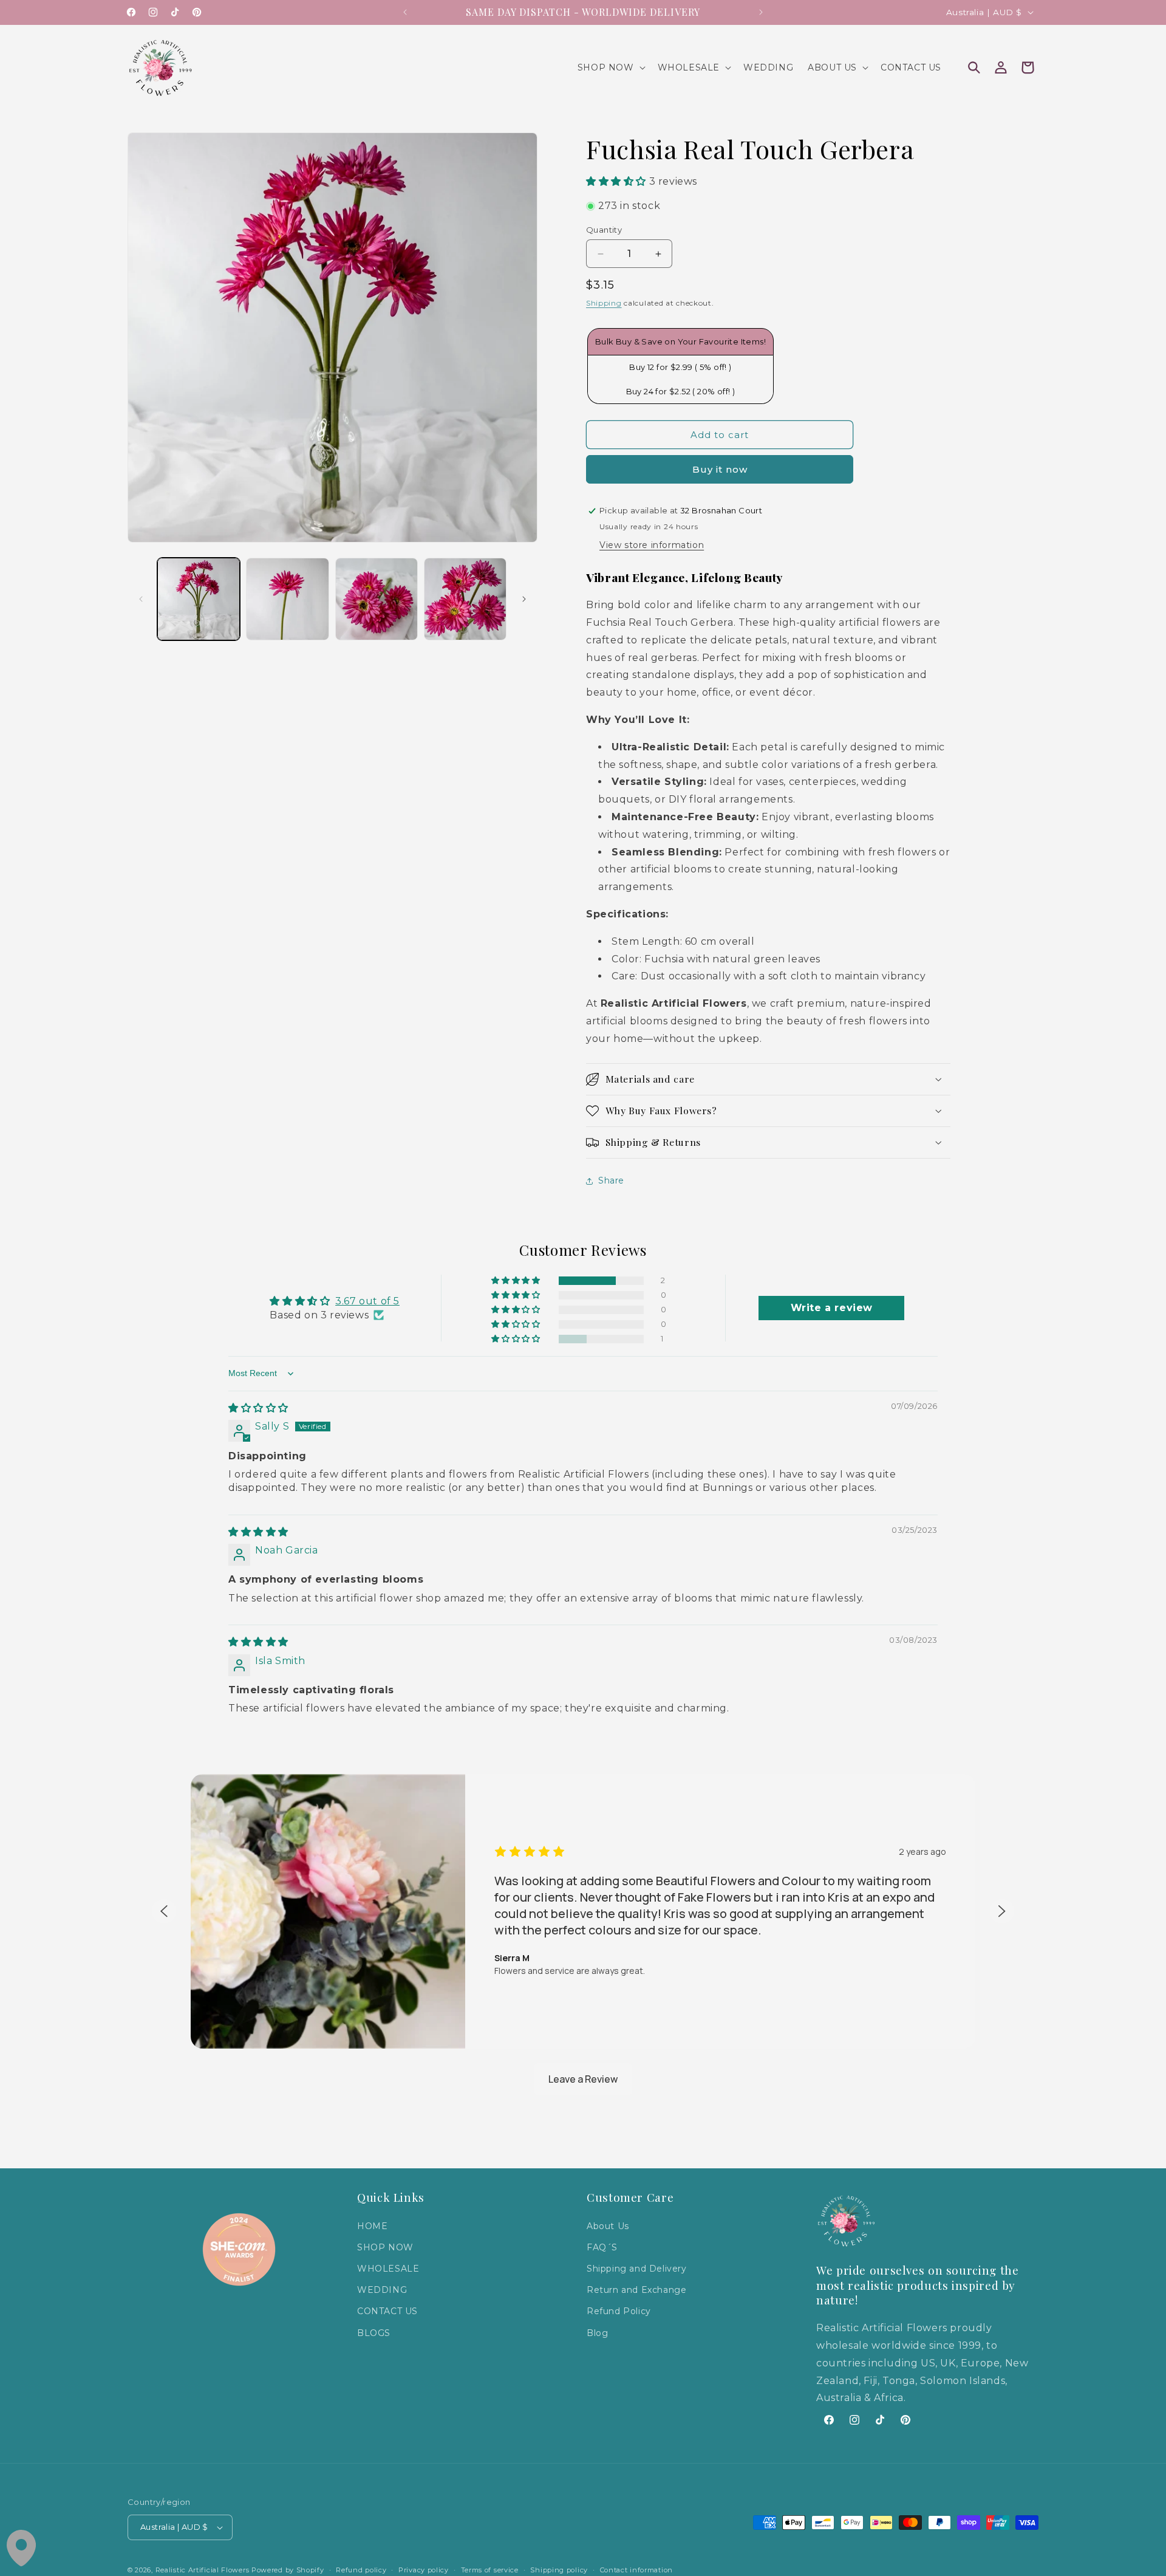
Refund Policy (619, 2311)
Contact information (636, 2569)
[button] (610, 67)
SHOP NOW (385, 2247)
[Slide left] (141, 599)
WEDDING (382, 2290)
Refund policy (361, 2569)
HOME (372, 2226)
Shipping (604, 303)
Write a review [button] (832, 1308)
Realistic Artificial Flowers (203, 2570)
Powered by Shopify (288, 2570)
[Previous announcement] (405, 12)
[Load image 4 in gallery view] (465, 599)
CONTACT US (387, 2311)
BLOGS (374, 2332)
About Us (608, 2226)
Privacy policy (424, 2569)
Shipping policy (559, 2569)
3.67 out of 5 (367, 1301)
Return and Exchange (636, 2290)
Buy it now (720, 469)
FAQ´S (602, 2247)
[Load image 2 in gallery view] (287, 599)
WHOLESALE (388, 2269)
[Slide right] (524, 599)
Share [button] (611, 1180)
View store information (652, 545)
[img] (258, 1408)
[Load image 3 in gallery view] (377, 599)
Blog (597, 2332)
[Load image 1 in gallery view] (199, 599)
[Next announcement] (761, 12)
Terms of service (490, 2569)
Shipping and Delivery (637, 2269)
